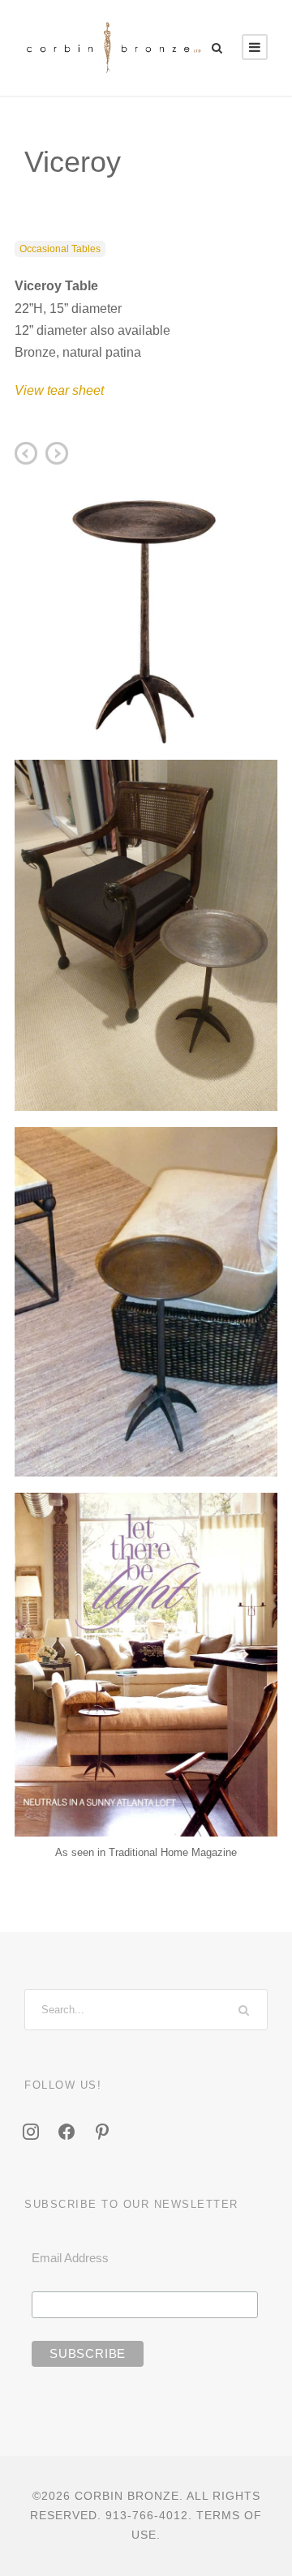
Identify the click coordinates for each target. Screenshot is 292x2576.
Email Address (70, 2258)
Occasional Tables (60, 249)
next (26, 453)
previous (57, 453)
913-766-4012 (147, 2515)
